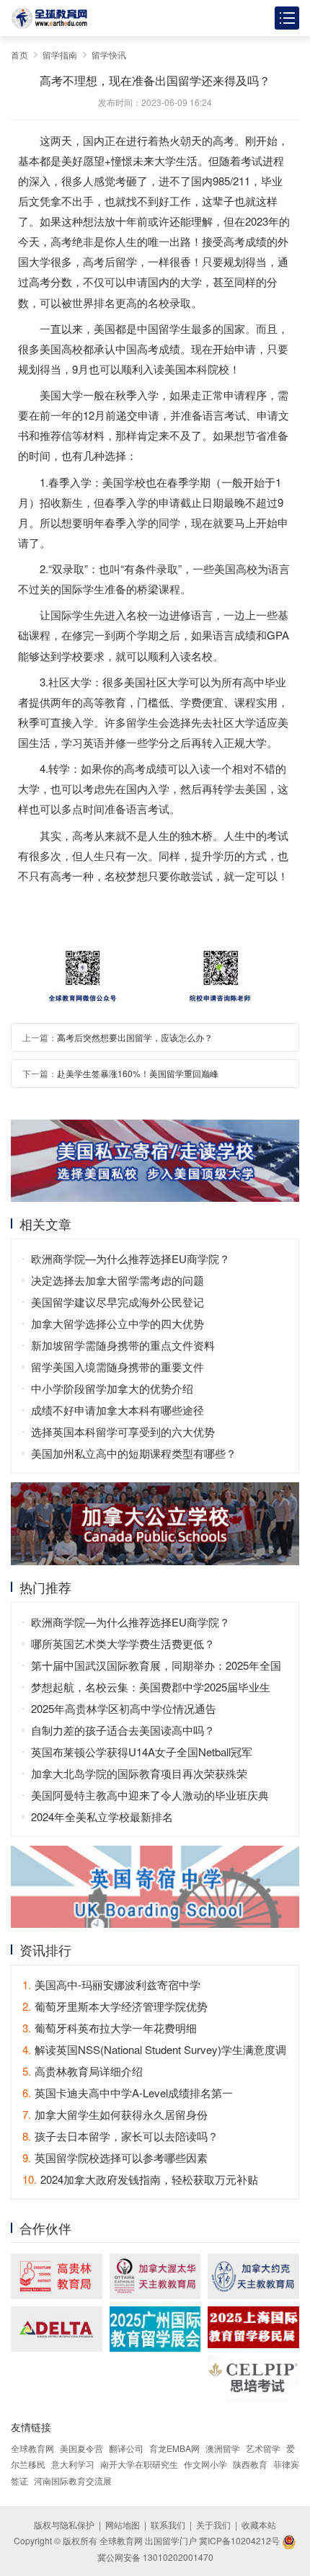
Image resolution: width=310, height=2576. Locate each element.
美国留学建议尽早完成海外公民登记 (118, 1302)
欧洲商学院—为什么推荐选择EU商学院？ (130, 1258)
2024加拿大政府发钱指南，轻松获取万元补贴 (140, 2179)
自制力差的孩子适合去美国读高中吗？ (123, 1730)
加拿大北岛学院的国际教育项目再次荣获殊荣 (139, 1773)
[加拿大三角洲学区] (57, 2329)
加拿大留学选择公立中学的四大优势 (118, 1323)
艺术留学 (263, 2448)
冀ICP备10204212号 (239, 2540)
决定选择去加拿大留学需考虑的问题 (118, 1280)
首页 (19, 54)
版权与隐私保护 (64, 2524)
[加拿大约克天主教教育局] (253, 2276)
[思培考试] (253, 2378)
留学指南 (60, 54)
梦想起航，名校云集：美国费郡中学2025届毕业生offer (151, 1688)
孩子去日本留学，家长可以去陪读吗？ (120, 2136)
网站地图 (123, 2524)
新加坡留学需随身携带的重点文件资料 (123, 1345)
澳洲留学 (223, 2448)
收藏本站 (259, 2524)
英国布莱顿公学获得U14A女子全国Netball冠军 (142, 1752)
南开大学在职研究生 (139, 2464)
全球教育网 (32, 2448)
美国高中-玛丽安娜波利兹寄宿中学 (111, 1984)
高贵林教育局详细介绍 (83, 2071)
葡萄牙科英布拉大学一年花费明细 (110, 2028)
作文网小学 (205, 2464)
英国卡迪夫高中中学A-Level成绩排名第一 (128, 2093)
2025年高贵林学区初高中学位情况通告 (124, 1708)
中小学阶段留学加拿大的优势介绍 (112, 1388)
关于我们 (213, 2524)
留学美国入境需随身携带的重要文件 (118, 1367)
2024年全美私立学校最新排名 (102, 1816)
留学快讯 (109, 54)
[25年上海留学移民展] (253, 2327)
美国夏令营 (81, 2448)
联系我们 (168, 2524)
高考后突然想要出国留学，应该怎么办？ (135, 1037)
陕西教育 (250, 2464)
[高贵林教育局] (57, 2276)
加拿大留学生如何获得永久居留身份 (115, 2114)
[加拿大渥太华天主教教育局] (155, 2276)
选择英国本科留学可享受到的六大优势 (123, 1431)
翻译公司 (126, 2448)
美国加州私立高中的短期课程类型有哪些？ (134, 1453)
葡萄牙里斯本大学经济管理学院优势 (115, 2006)
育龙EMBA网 (174, 2448)
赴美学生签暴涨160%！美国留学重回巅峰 (138, 1073)
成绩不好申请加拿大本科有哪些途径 (118, 1410)
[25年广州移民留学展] (155, 2329)
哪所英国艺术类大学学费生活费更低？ (123, 1643)
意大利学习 (73, 2464)
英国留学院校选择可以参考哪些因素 (115, 2157)
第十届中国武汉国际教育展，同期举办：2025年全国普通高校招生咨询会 (156, 1667)
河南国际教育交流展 (73, 2480)
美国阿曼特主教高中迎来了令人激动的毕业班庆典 (150, 1795)
